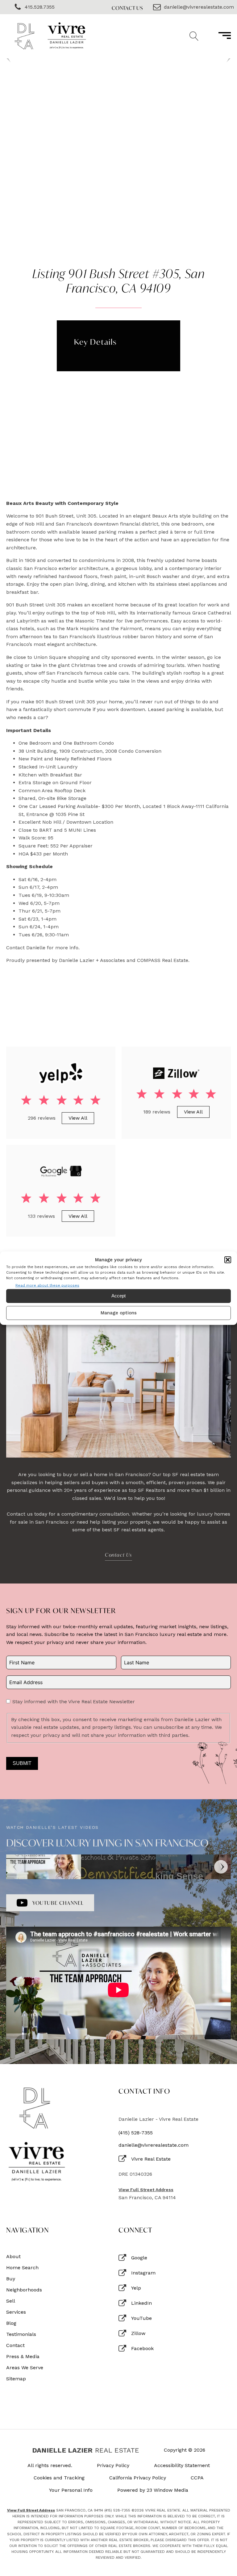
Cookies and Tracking (59, 2478)
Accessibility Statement (182, 2466)
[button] (228, 1259)
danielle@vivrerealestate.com (154, 2145)
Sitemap (16, 2379)
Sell (11, 2301)
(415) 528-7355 (136, 2133)
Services (16, 2312)
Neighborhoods (24, 2290)
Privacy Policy (113, 2466)
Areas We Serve (25, 2368)
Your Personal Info (71, 2490)
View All (78, 1118)
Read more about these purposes (47, 1285)
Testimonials (21, 2334)
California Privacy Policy (138, 2478)
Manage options (119, 1313)
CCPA (197, 2478)
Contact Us (127, 8)
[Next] (221, 1867)
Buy (11, 2279)
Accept (118, 1296)
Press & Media (23, 2357)
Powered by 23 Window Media (153, 2490)
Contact (15, 2345)
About (13, 2257)
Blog (11, 2323)
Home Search (22, 2268)
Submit (22, 1763)
